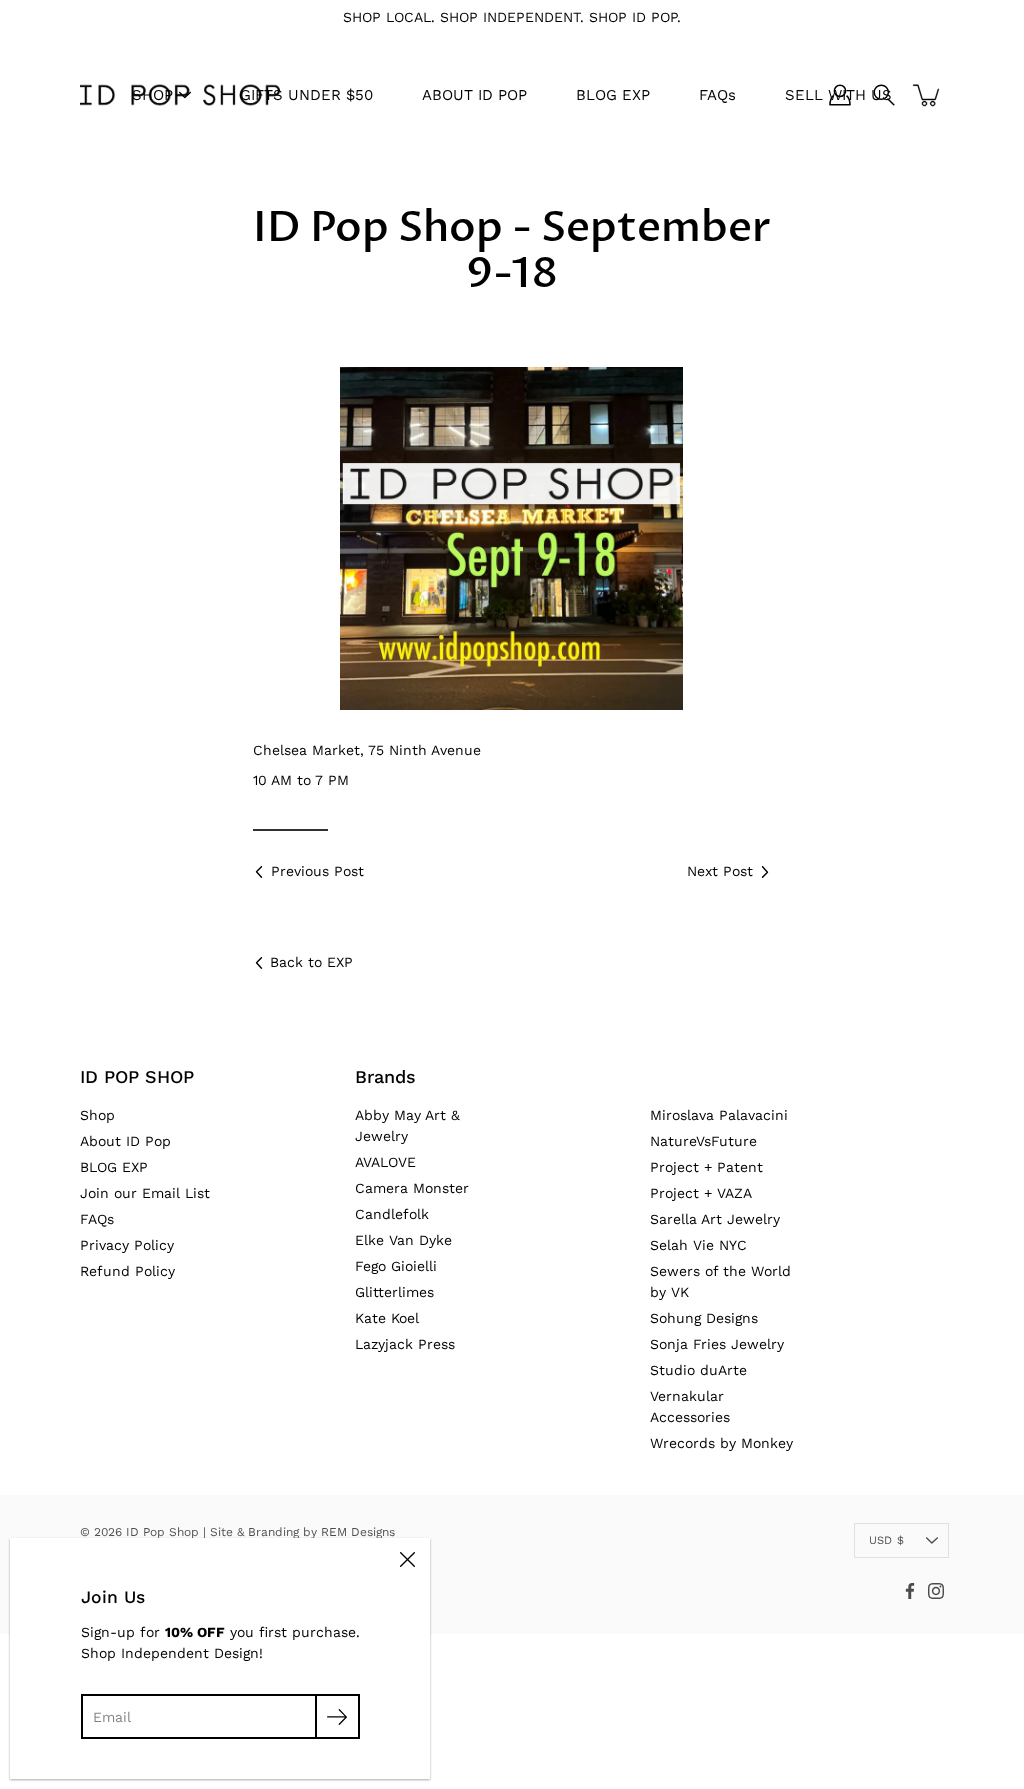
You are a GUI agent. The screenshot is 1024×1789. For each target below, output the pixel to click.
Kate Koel (387, 1318)
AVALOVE (385, 1162)
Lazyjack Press (405, 1344)
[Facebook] (910, 1591)
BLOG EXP (613, 95)
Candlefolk (392, 1214)
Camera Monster (412, 1188)
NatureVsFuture (703, 1141)
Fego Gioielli (396, 1266)
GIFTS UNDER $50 (306, 95)
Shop (97, 1115)
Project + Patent (706, 1167)
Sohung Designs (704, 1318)
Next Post (720, 871)
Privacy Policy (127, 1245)
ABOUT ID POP (474, 95)
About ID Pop (125, 1141)
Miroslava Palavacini (719, 1115)
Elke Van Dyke (403, 1240)
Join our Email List (145, 1193)
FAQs (717, 95)
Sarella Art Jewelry (715, 1219)
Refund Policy (127, 1271)
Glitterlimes (394, 1292)
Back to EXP (311, 962)
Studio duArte (698, 1370)
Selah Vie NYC (698, 1245)
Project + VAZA (701, 1193)
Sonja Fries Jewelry (717, 1344)
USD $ (886, 1540)
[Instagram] (936, 1591)
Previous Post (317, 871)
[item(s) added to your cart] (928, 95)
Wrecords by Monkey (721, 1443)
